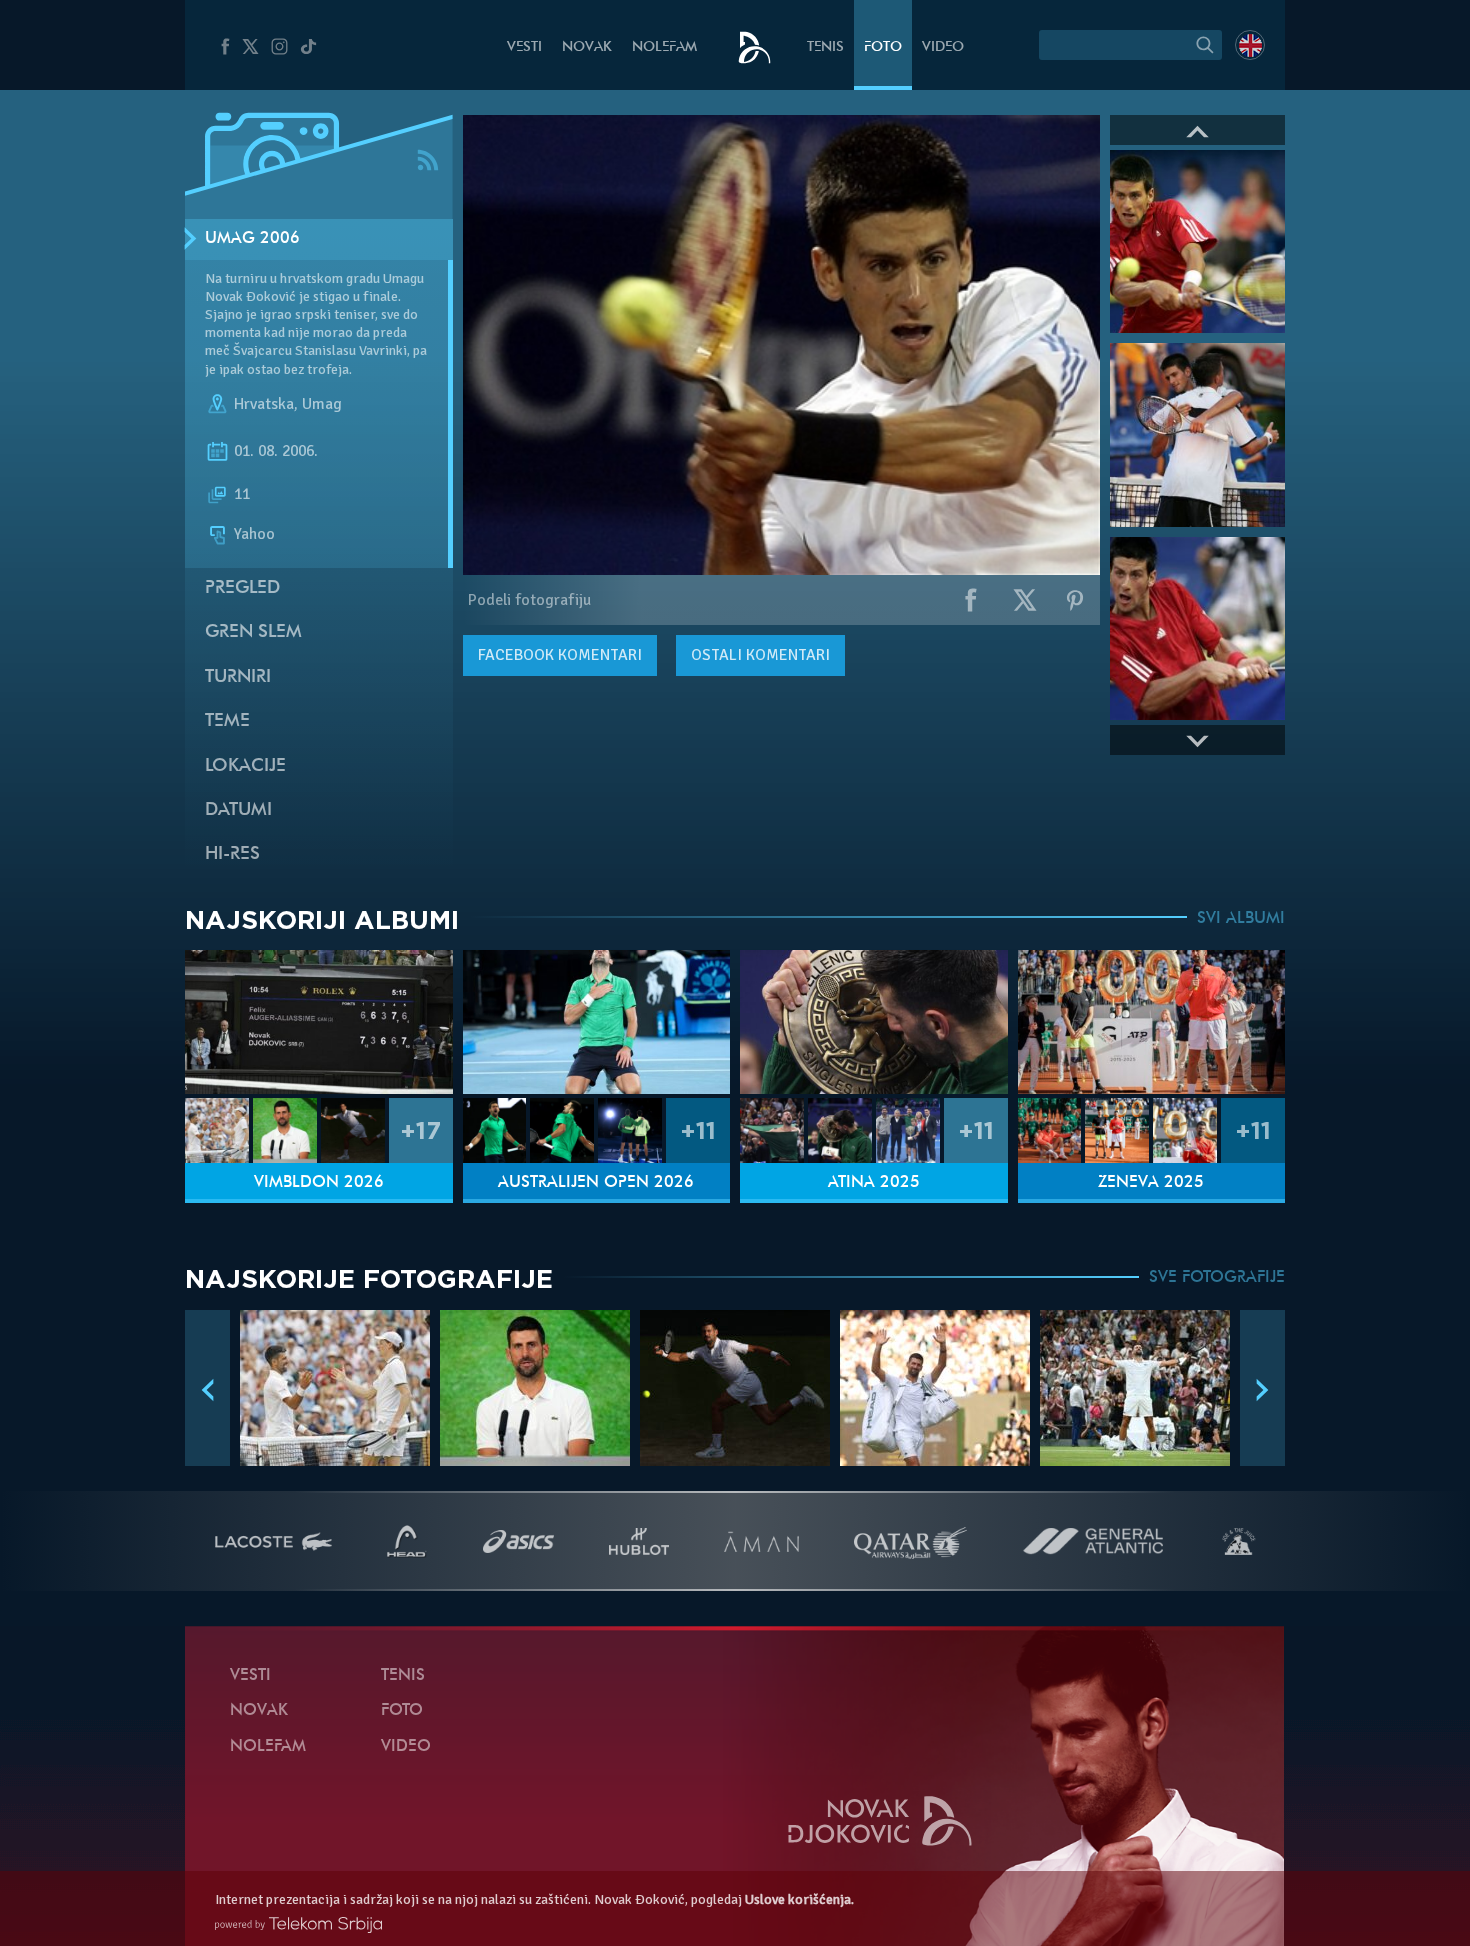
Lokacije (245, 766)
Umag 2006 (252, 239)
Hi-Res (232, 854)
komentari (560, 655)
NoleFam (664, 47)
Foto (883, 47)
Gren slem (253, 632)
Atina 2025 (874, 1183)
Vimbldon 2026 (319, 1183)
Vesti (524, 47)
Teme (227, 721)
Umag (322, 404)
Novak (587, 47)
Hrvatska (264, 404)
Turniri (238, 677)
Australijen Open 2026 (596, 1183)
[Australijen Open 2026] (597, 1022)
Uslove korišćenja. (799, 1899)
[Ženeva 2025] (1152, 1022)
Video (943, 47)
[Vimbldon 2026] (319, 1022)
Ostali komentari (760, 655)
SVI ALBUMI (1241, 919)
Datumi (238, 810)
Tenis (825, 47)
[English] (1250, 45)
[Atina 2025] (874, 1022)
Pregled (242, 588)
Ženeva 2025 (1151, 1183)
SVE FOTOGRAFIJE (1217, 1278)
